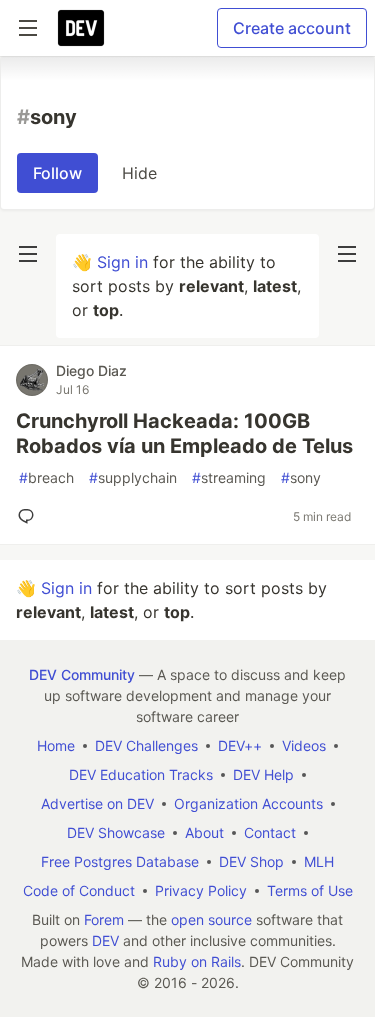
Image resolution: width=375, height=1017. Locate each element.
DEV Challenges (146, 745)
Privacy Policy (201, 890)
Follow (57, 173)
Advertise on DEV (97, 803)
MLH (319, 861)
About (204, 832)
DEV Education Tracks (141, 774)
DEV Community (82, 674)
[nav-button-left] (28, 254)
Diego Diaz (91, 370)
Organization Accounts (248, 803)
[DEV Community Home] (81, 28)
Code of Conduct (79, 890)
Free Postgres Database (120, 861)
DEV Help (263, 774)
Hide (139, 173)
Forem (104, 919)
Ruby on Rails (197, 961)
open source (211, 919)
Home (56, 745)
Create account (292, 28)
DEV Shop (251, 861)
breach (46, 477)
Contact (270, 832)
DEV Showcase (116, 832)
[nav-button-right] (347, 254)
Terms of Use (310, 890)
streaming (229, 477)
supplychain (133, 477)
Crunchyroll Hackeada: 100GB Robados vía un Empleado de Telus (184, 433)
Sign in (122, 262)
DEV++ (240, 745)
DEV (105, 940)
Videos (304, 745)
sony (301, 477)
